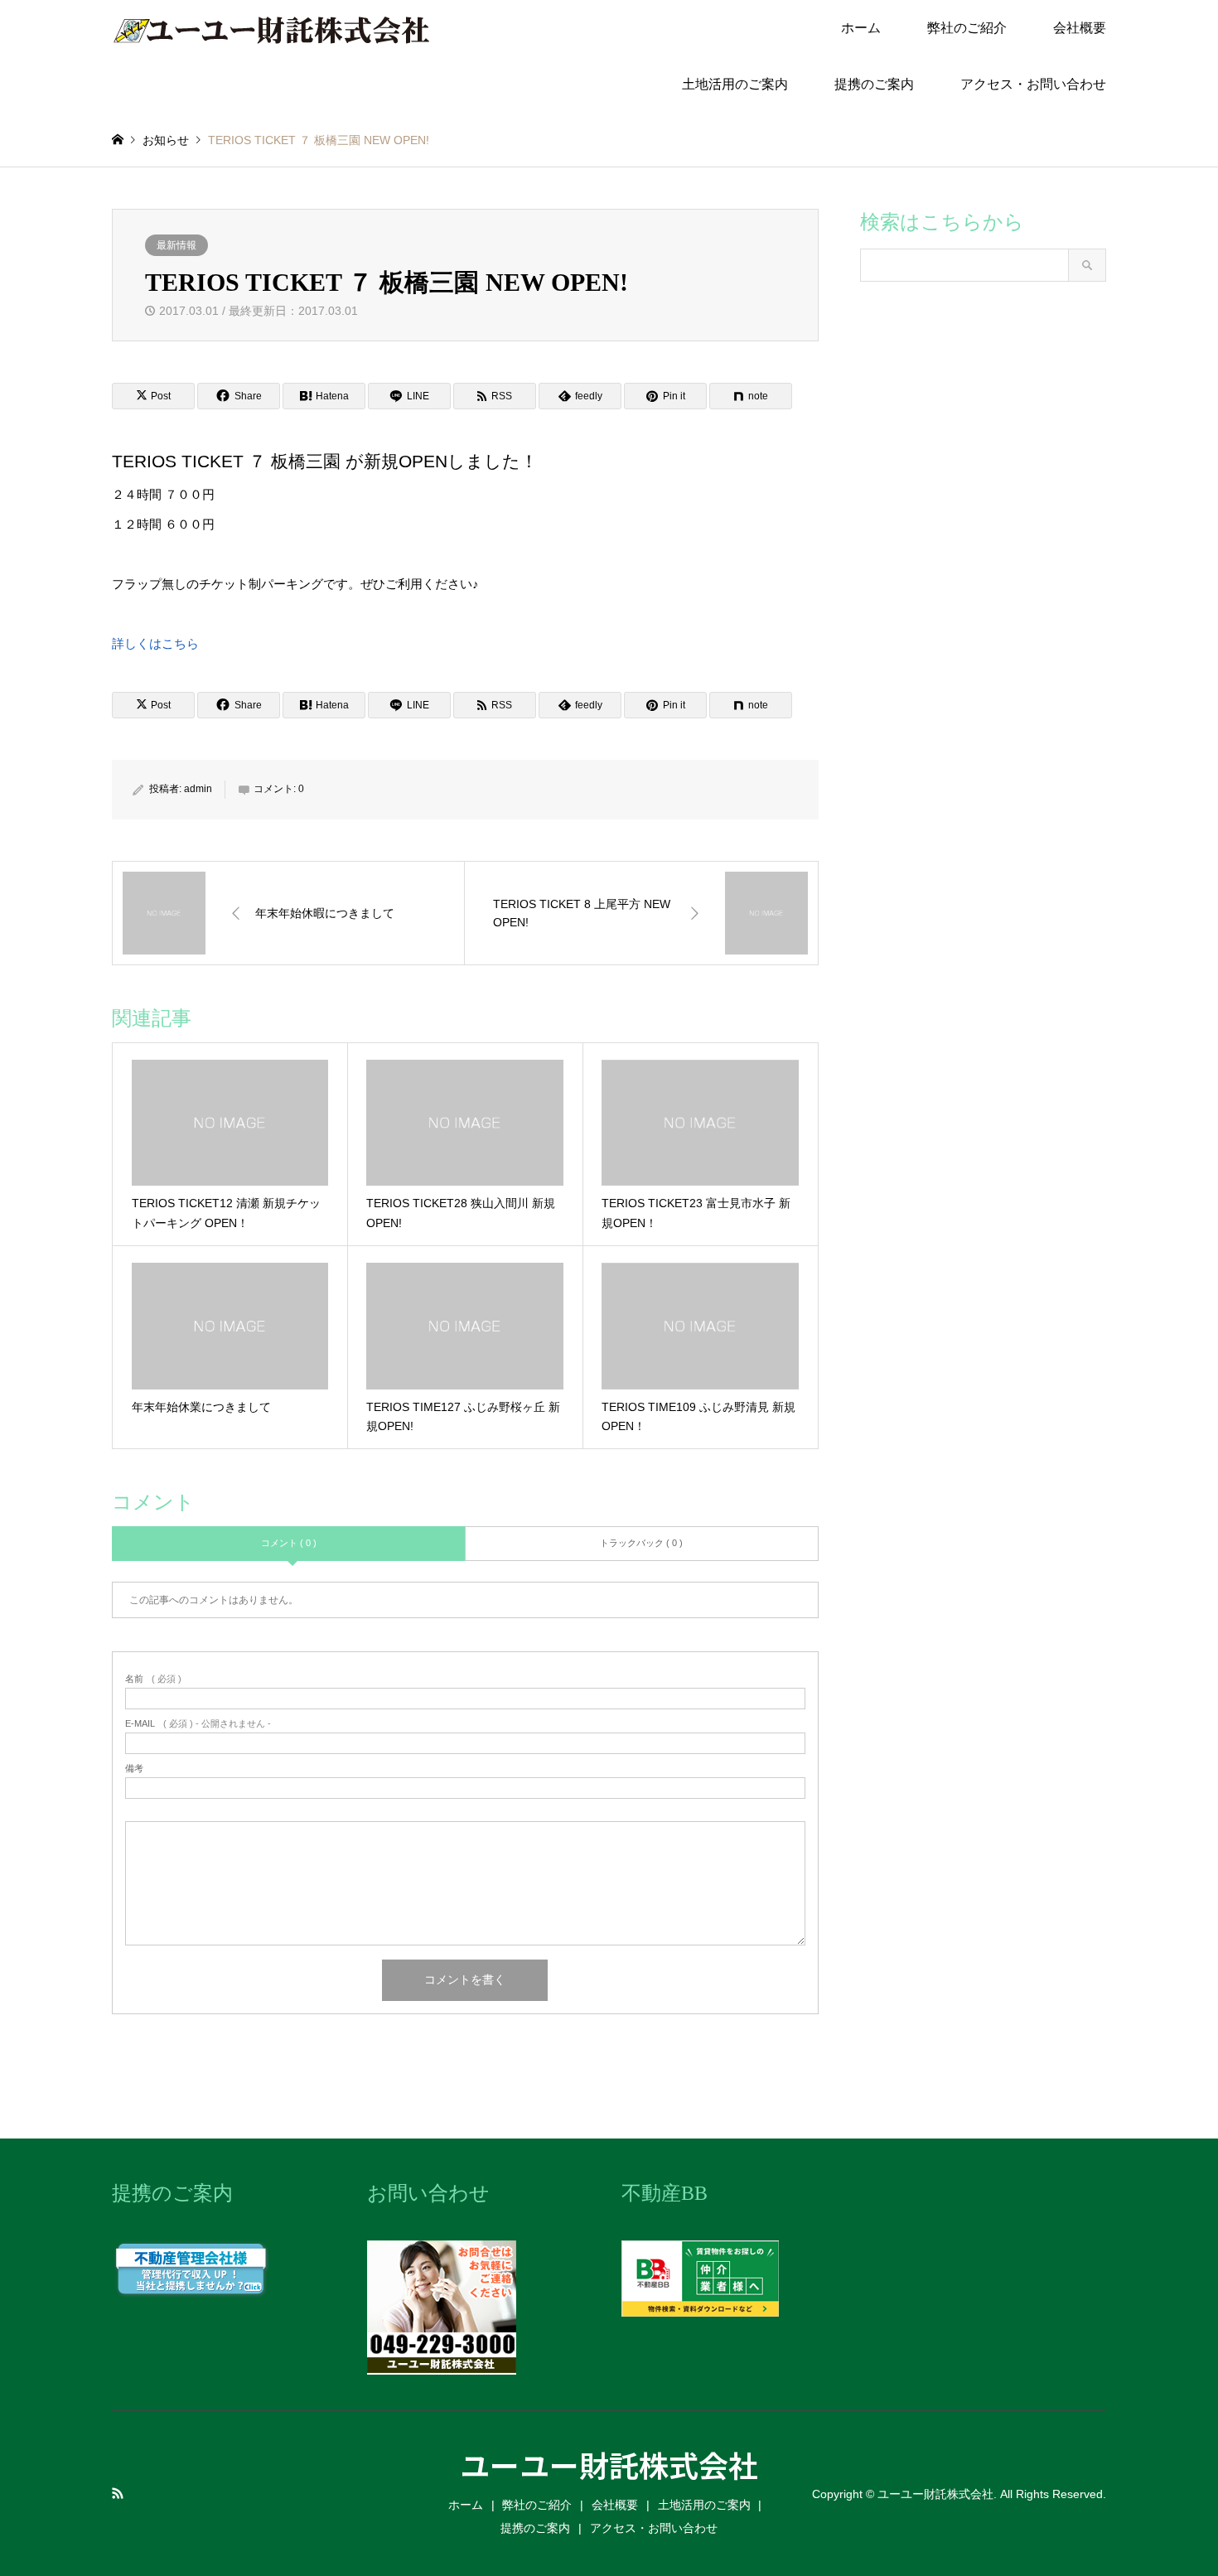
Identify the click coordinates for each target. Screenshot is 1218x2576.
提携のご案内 (874, 84)
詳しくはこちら (155, 643)
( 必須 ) (153, 1679)
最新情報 (176, 245)
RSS (118, 2493)
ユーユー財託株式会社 (609, 2464)
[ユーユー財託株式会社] (272, 28)
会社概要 (1080, 28)
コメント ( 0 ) (289, 1543)
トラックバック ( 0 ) (641, 1543)
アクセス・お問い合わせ (1033, 84)
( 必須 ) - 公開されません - (198, 1724)
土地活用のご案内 (735, 84)
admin (198, 789)
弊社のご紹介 (967, 28)
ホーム (861, 28)
